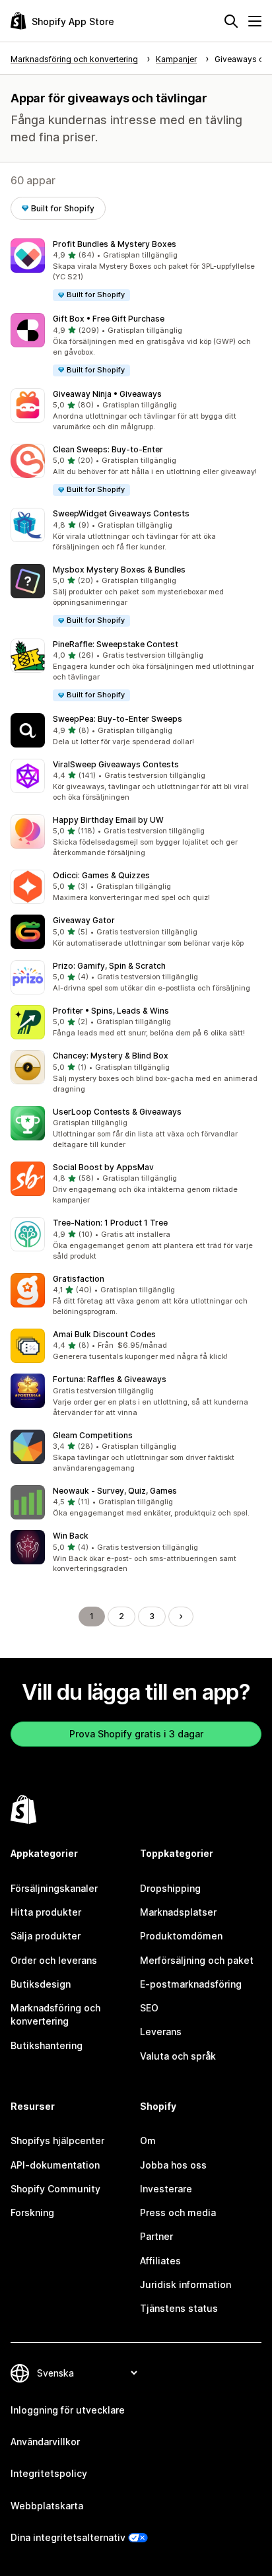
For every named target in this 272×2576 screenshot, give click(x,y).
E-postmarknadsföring (191, 1984)
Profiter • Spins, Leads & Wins (111, 1011)
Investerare (166, 2189)
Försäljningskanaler (54, 1888)
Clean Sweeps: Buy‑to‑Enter (108, 449)
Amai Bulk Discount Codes (104, 1334)
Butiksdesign (41, 1984)
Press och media (178, 2212)
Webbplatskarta (47, 2506)
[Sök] (231, 21)
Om (148, 2141)
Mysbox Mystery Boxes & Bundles (119, 570)
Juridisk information (186, 2284)
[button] (136, 270)
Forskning (32, 2212)
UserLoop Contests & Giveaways (117, 1112)
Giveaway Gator (84, 920)
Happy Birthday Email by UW (108, 820)
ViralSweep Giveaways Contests (116, 764)
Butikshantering (47, 2045)
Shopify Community (55, 2189)
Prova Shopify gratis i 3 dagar (136, 1734)
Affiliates (160, 2261)
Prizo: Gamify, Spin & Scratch (109, 966)
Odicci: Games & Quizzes (101, 875)
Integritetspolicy (49, 2473)
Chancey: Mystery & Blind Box (111, 1056)
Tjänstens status (179, 2308)
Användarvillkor (45, 2442)
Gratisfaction (79, 1279)
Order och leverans (54, 1960)
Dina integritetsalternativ (68, 2537)
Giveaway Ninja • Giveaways (107, 394)
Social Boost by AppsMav (103, 1167)
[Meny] (255, 21)
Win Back (71, 1536)
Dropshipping (170, 1888)
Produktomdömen (181, 1936)
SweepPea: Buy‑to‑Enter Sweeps (118, 719)
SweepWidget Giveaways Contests (121, 513)
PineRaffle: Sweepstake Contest (116, 644)
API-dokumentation (55, 2165)
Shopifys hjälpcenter (57, 2141)
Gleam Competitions (93, 1435)
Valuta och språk (178, 2056)
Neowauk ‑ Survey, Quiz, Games (115, 1491)
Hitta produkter (46, 1912)
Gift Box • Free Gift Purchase (109, 319)
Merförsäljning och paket (197, 1960)
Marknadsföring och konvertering (55, 2014)
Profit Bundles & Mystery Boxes (115, 244)
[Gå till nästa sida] (181, 1617)
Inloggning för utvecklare (68, 2410)
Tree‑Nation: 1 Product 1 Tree (110, 1223)
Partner (156, 2236)
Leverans (161, 2032)
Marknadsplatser (178, 1912)
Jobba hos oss (173, 2165)
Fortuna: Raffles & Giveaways (110, 1379)
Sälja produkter (46, 1936)
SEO (149, 2008)
